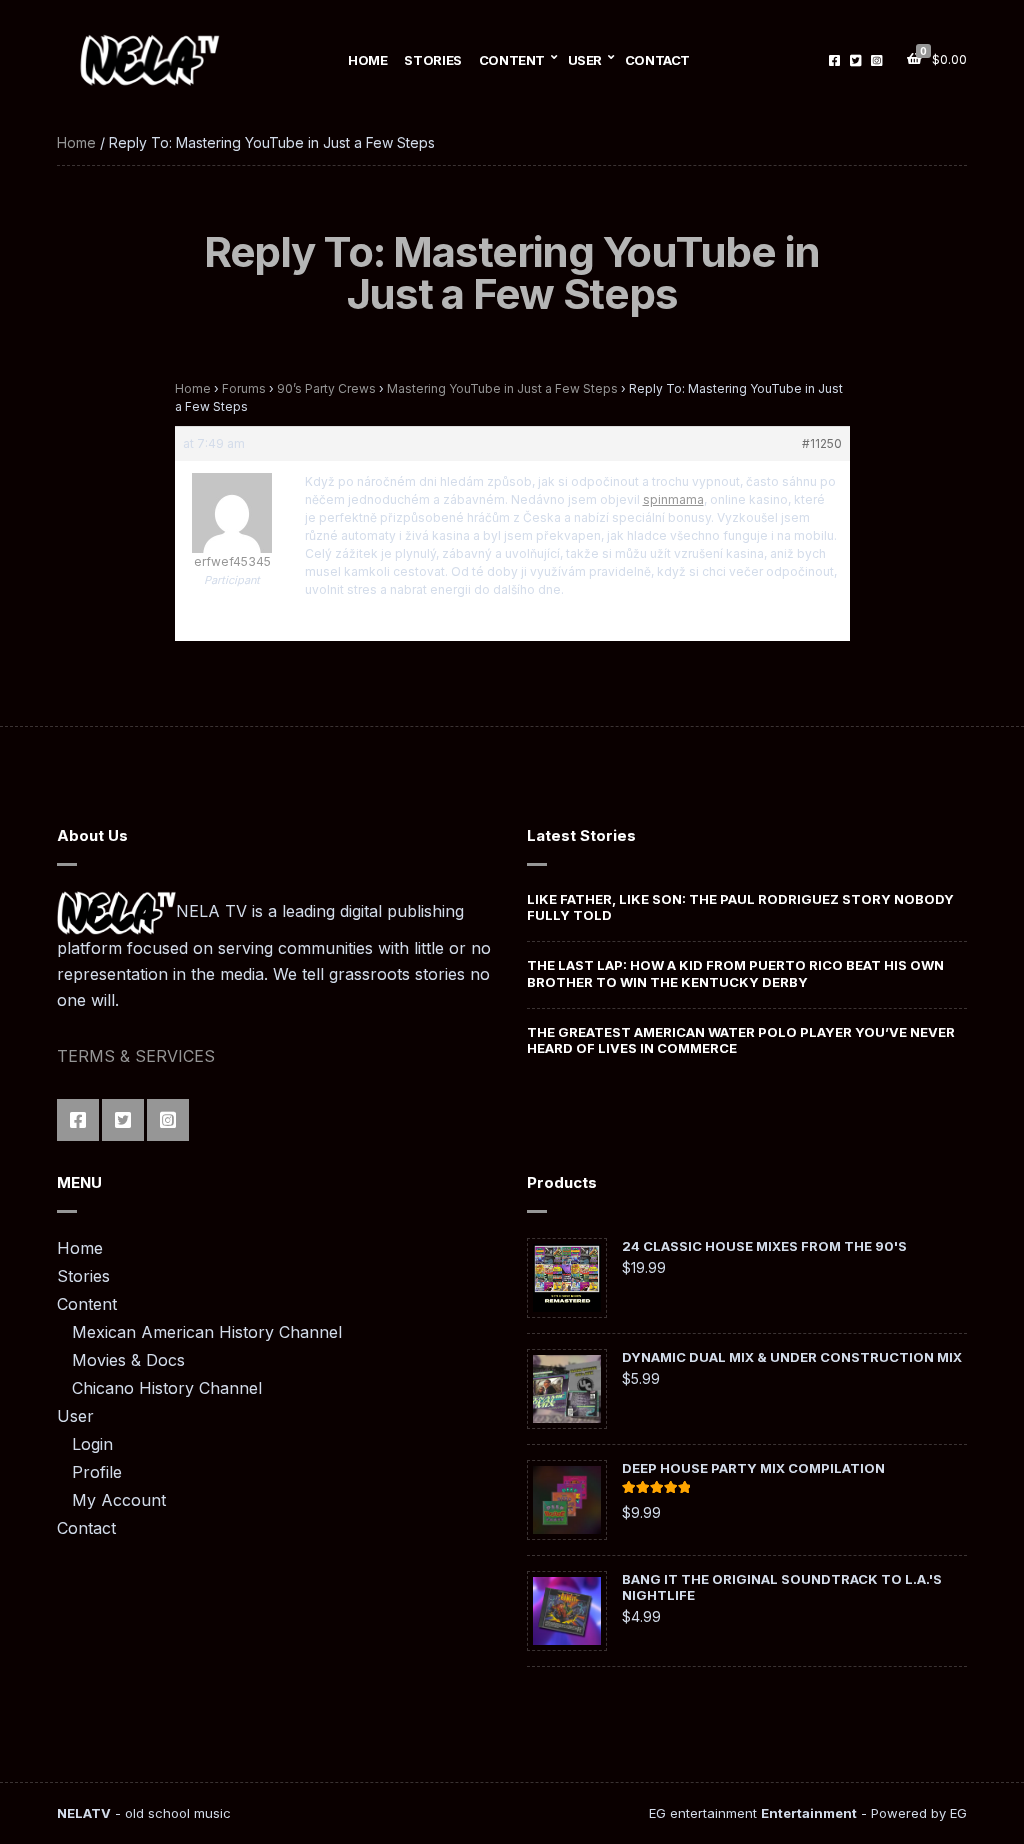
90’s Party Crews (326, 388)
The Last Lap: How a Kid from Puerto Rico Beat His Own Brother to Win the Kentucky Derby (735, 973)
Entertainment (809, 1813)
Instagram (876, 59)
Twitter (855, 59)
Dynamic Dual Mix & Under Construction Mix (792, 1357)
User (585, 60)
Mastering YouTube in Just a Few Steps (502, 388)
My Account (119, 1500)
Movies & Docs (128, 1360)
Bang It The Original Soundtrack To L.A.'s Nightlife (782, 1587)
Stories (432, 60)
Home (367, 60)
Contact (657, 60)
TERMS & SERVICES (136, 1056)
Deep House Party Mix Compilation (753, 1468)
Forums (244, 388)
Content (512, 60)
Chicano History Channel (167, 1388)
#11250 (822, 443)
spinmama (673, 499)
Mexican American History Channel (207, 1332)
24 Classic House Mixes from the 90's (764, 1246)
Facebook (834, 59)
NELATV (84, 1813)
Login (92, 1444)
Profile (97, 1472)
